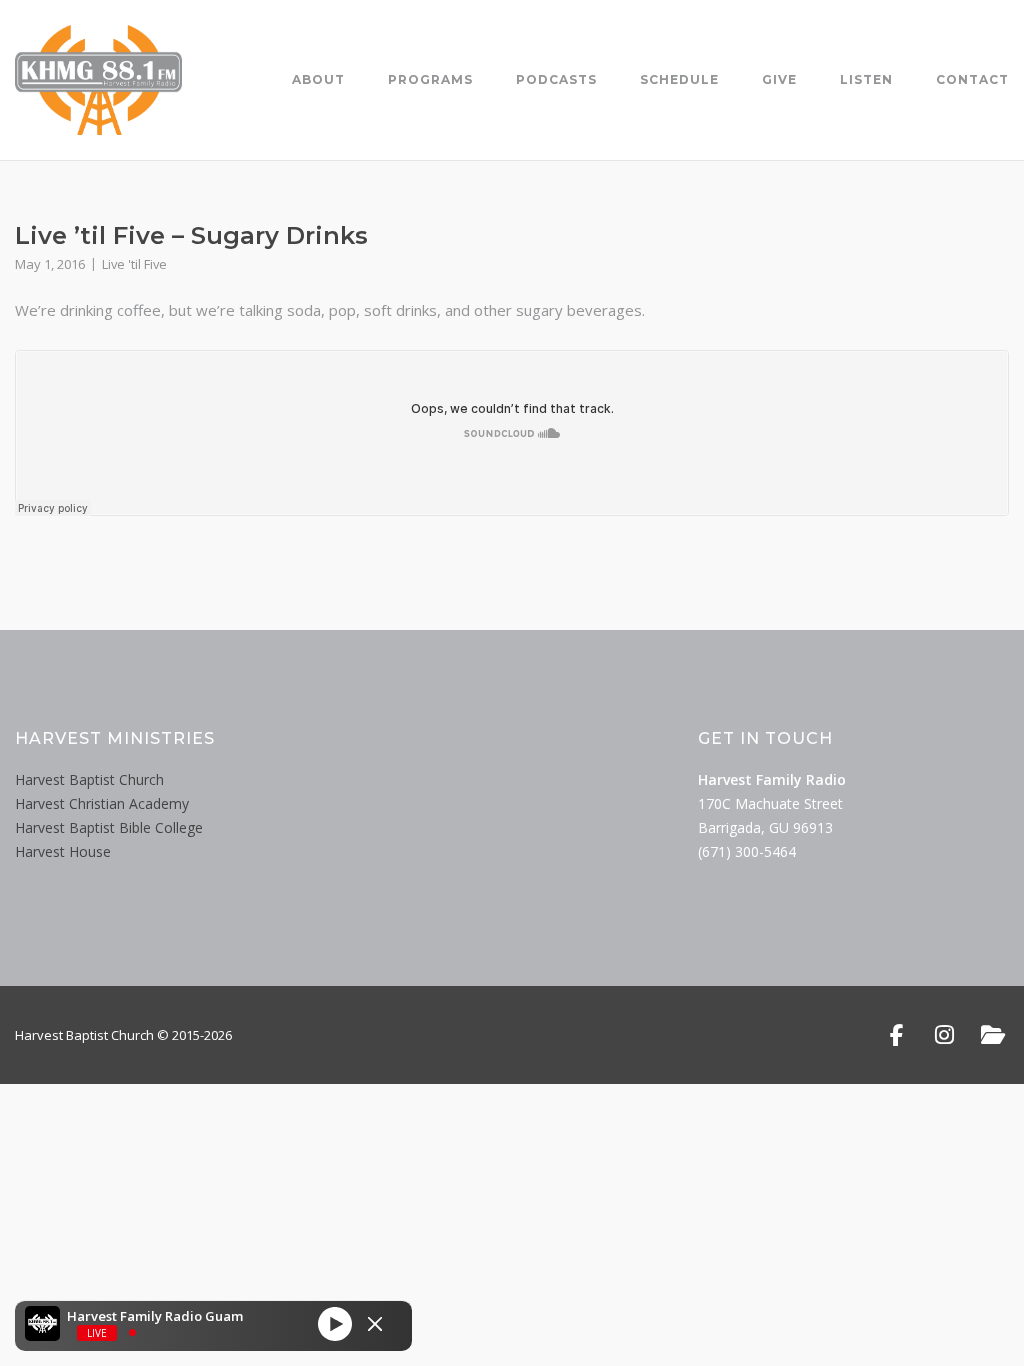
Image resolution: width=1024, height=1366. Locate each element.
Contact (972, 79)
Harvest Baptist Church (89, 779)
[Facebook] (896, 1035)
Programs (430, 79)
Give (779, 79)
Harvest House (63, 851)
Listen (866, 79)
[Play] (335, 1323)
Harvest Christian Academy (102, 803)
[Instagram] (944, 1035)
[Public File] (992, 1035)
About (318, 79)
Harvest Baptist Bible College (109, 827)
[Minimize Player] (375, 1324)
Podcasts (556, 79)
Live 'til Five (134, 264)
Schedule (679, 79)
